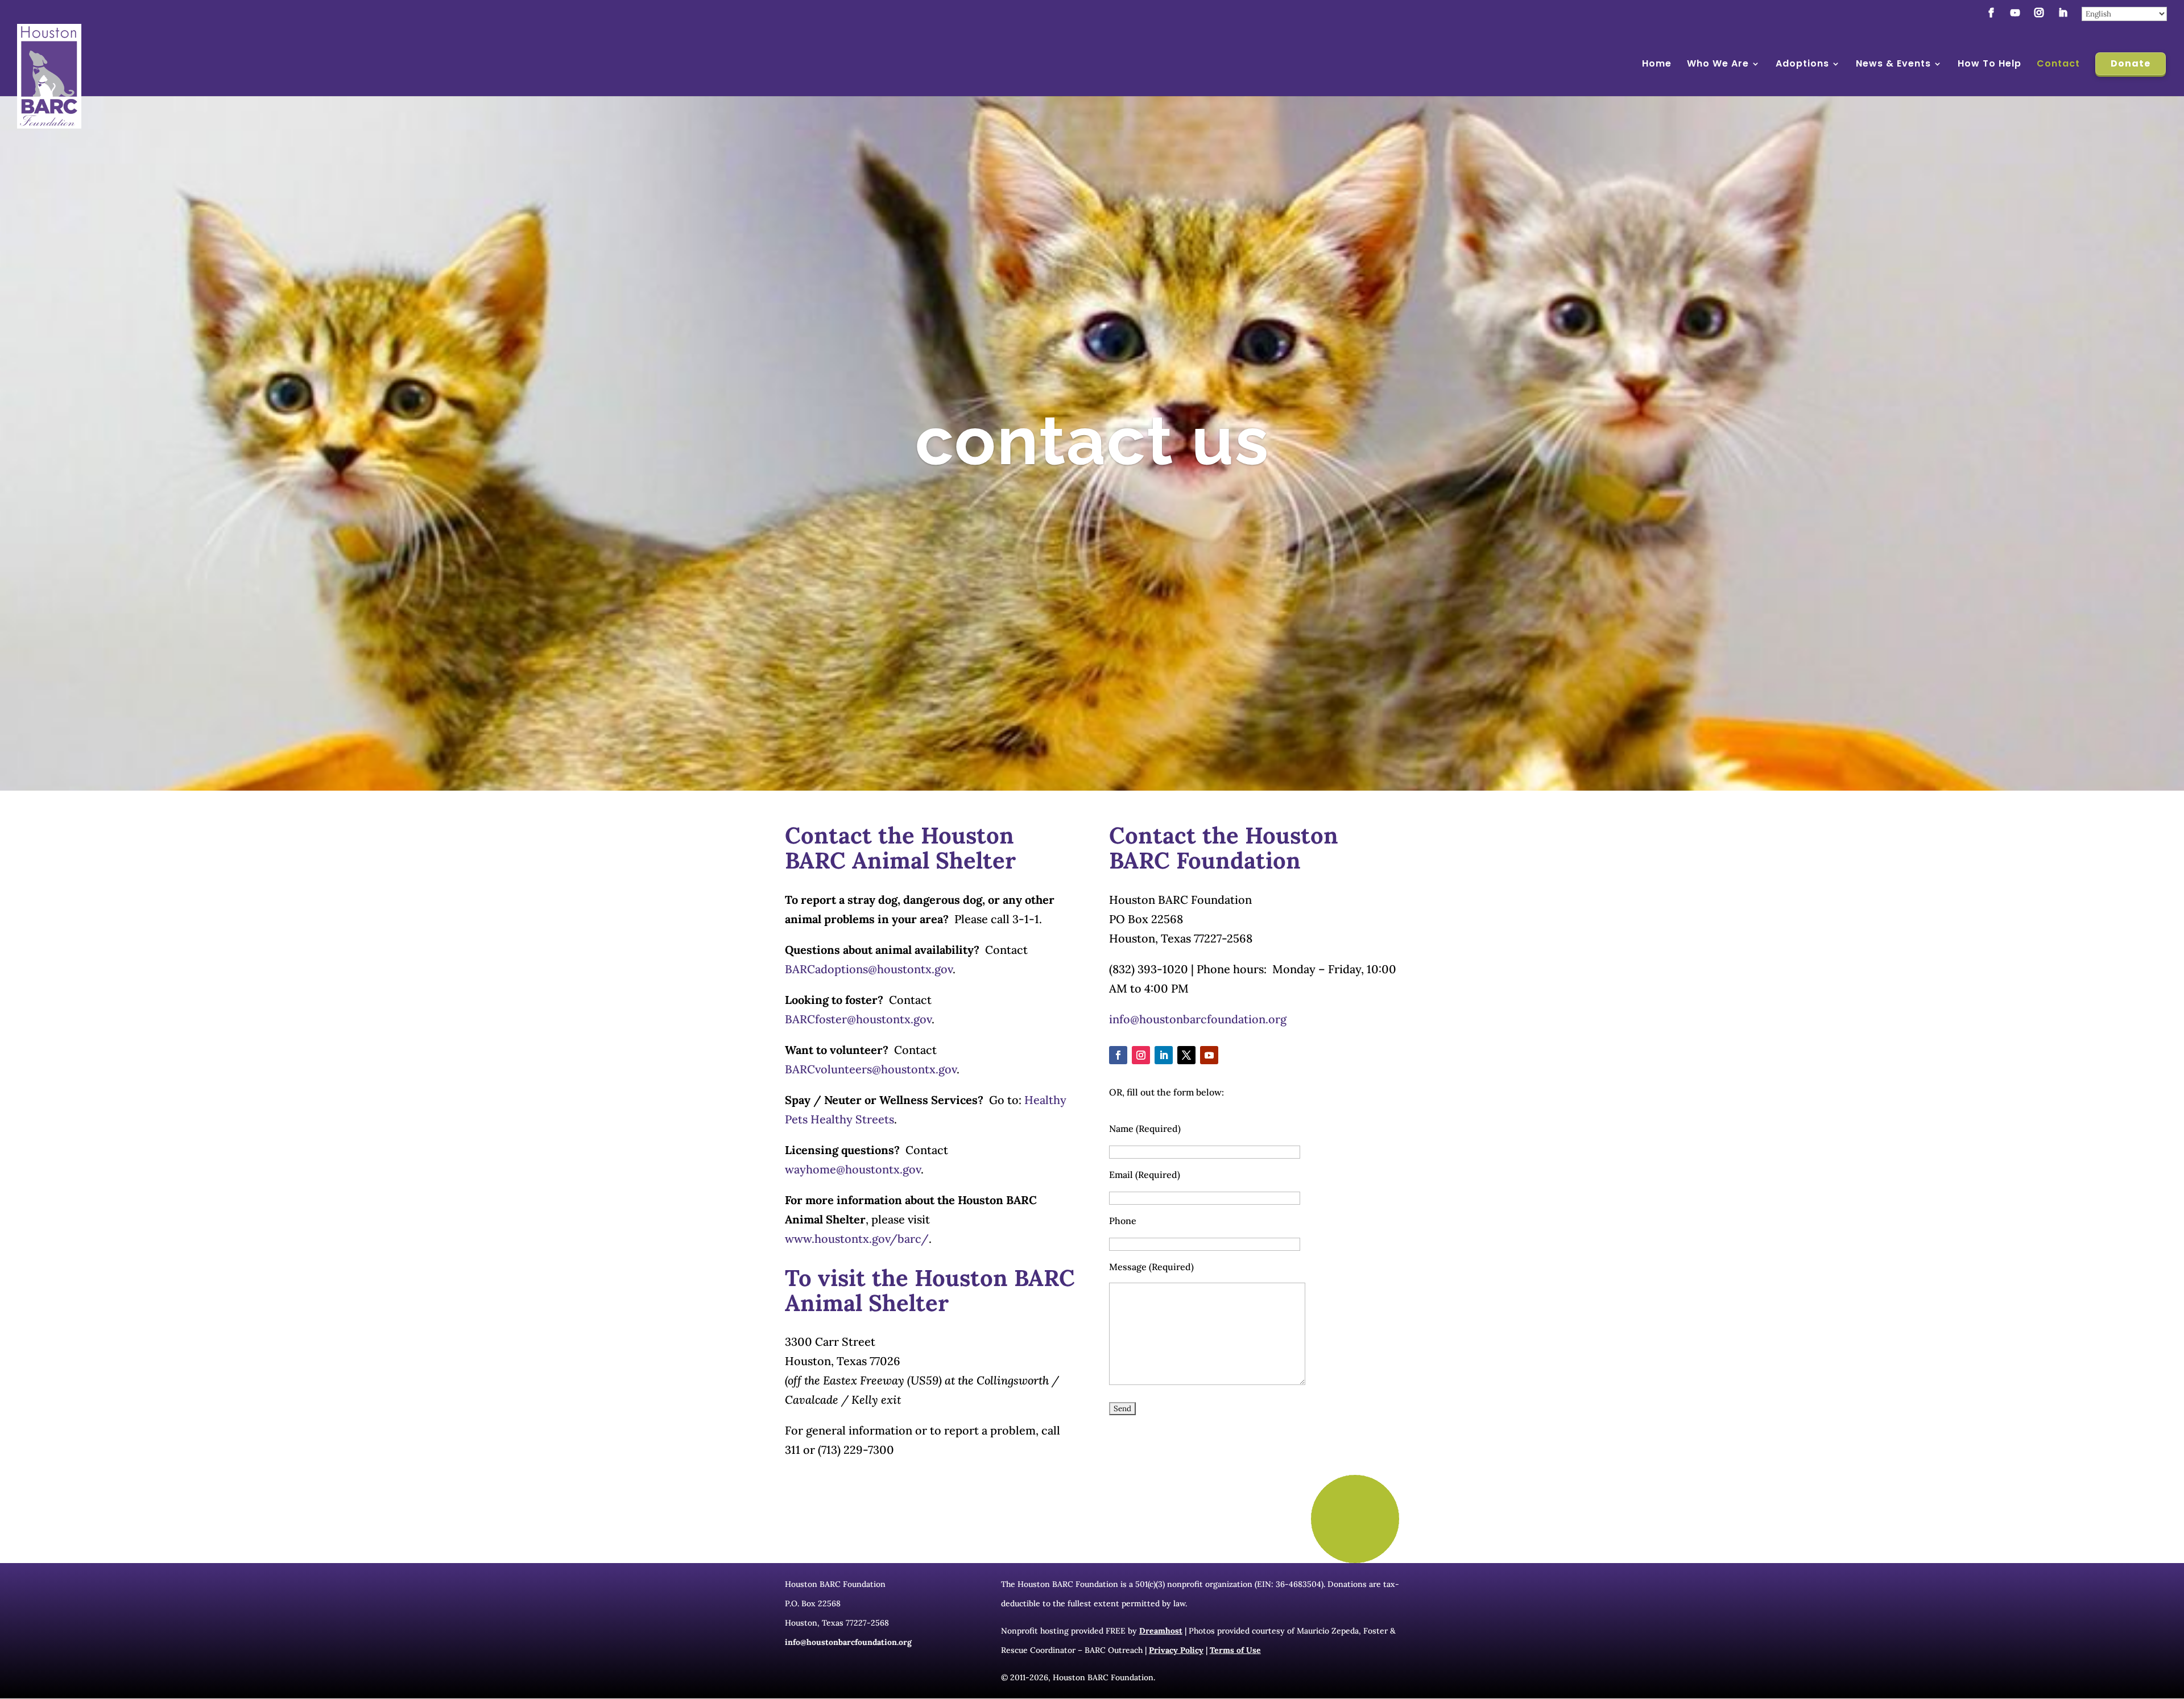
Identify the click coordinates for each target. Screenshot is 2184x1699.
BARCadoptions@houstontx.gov (869, 969)
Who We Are (1718, 65)
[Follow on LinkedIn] (1164, 1055)
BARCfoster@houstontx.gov (858, 1019)
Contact (2058, 65)
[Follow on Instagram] (1141, 1055)
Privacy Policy (1176, 1650)
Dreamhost (1161, 1631)
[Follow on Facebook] (1118, 1055)
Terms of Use (1235, 1650)
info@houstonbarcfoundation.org (1198, 1019)
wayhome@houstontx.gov (853, 1169)
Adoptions (1802, 65)
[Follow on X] (1186, 1055)
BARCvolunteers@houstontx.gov (871, 1069)
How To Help (1989, 65)
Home (1657, 65)
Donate (2131, 63)
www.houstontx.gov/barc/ (857, 1239)
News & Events (1893, 65)
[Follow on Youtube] (1209, 1055)
